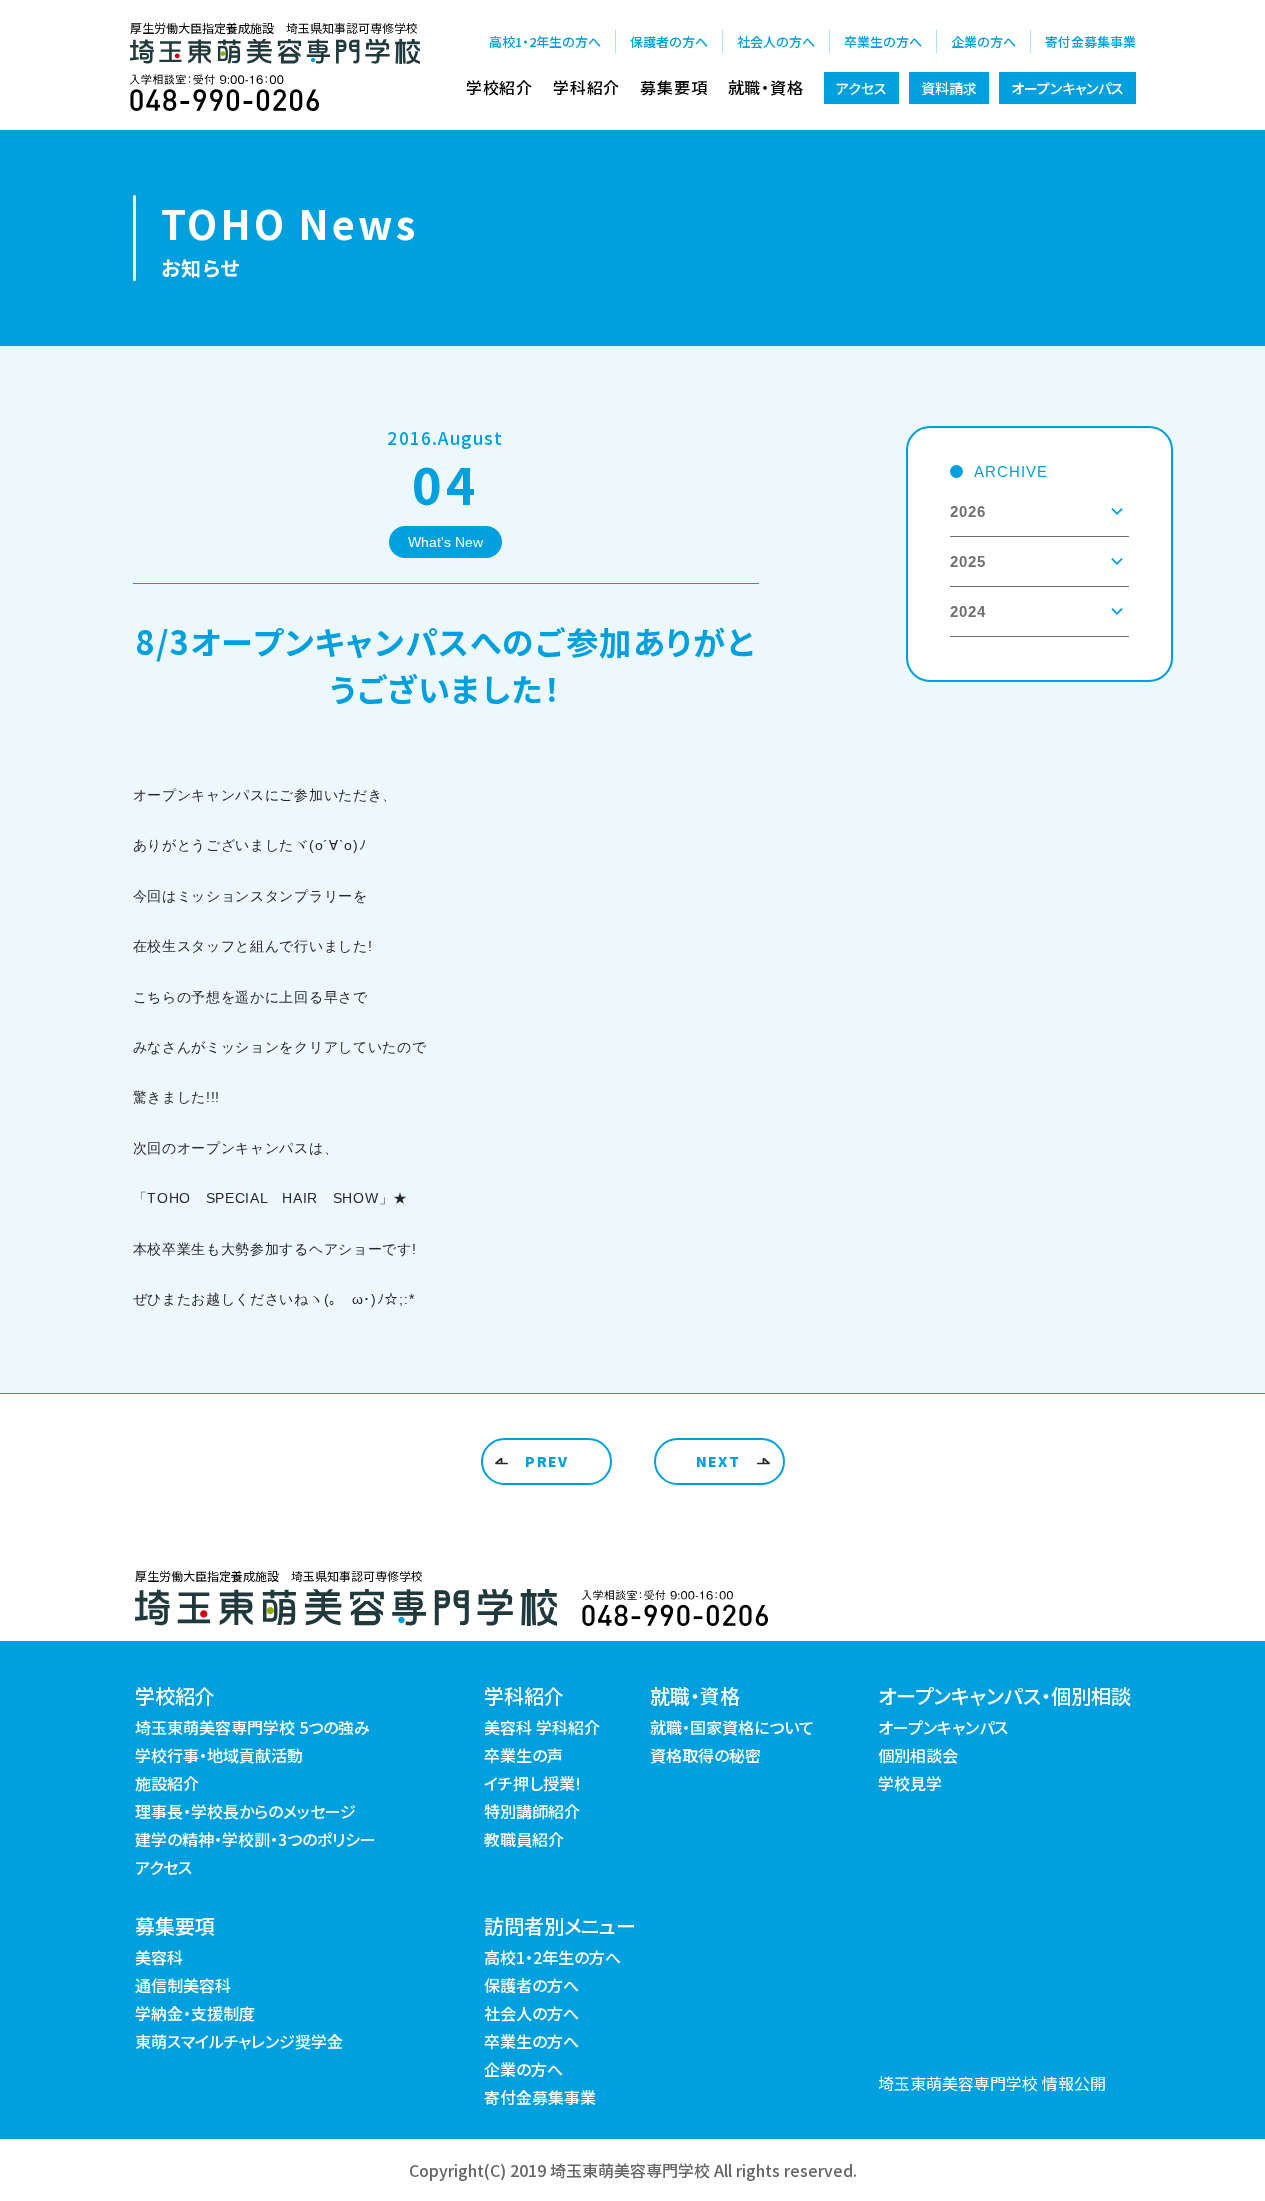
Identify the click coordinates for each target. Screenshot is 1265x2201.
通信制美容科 (183, 1985)
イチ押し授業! (532, 1783)
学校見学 (910, 1783)
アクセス (861, 88)
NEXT (718, 1461)
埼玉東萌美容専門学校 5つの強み (252, 1727)
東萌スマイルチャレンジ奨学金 (239, 2041)
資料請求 (949, 88)
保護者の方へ (669, 41)
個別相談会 (918, 1755)
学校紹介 (499, 87)
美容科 (159, 1957)
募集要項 (673, 87)
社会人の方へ (776, 41)
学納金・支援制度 (195, 2013)
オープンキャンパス (1067, 88)
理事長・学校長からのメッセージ (245, 1811)
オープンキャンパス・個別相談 (1004, 1695)
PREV (547, 1461)
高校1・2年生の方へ (545, 41)
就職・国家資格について (732, 1727)
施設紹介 (167, 1783)
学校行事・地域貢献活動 (219, 1755)
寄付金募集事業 (1090, 41)
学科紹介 (586, 87)
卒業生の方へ (883, 41)
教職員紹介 (524, 1839)
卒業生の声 (523, 1755)
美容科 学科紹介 (542, 1727)
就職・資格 (766, 87)
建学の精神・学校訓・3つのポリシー (255, 1839)
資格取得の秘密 (705, 1755)
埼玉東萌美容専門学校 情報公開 (992, 2083)
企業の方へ (983, 41)
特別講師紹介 (532, 1811)
